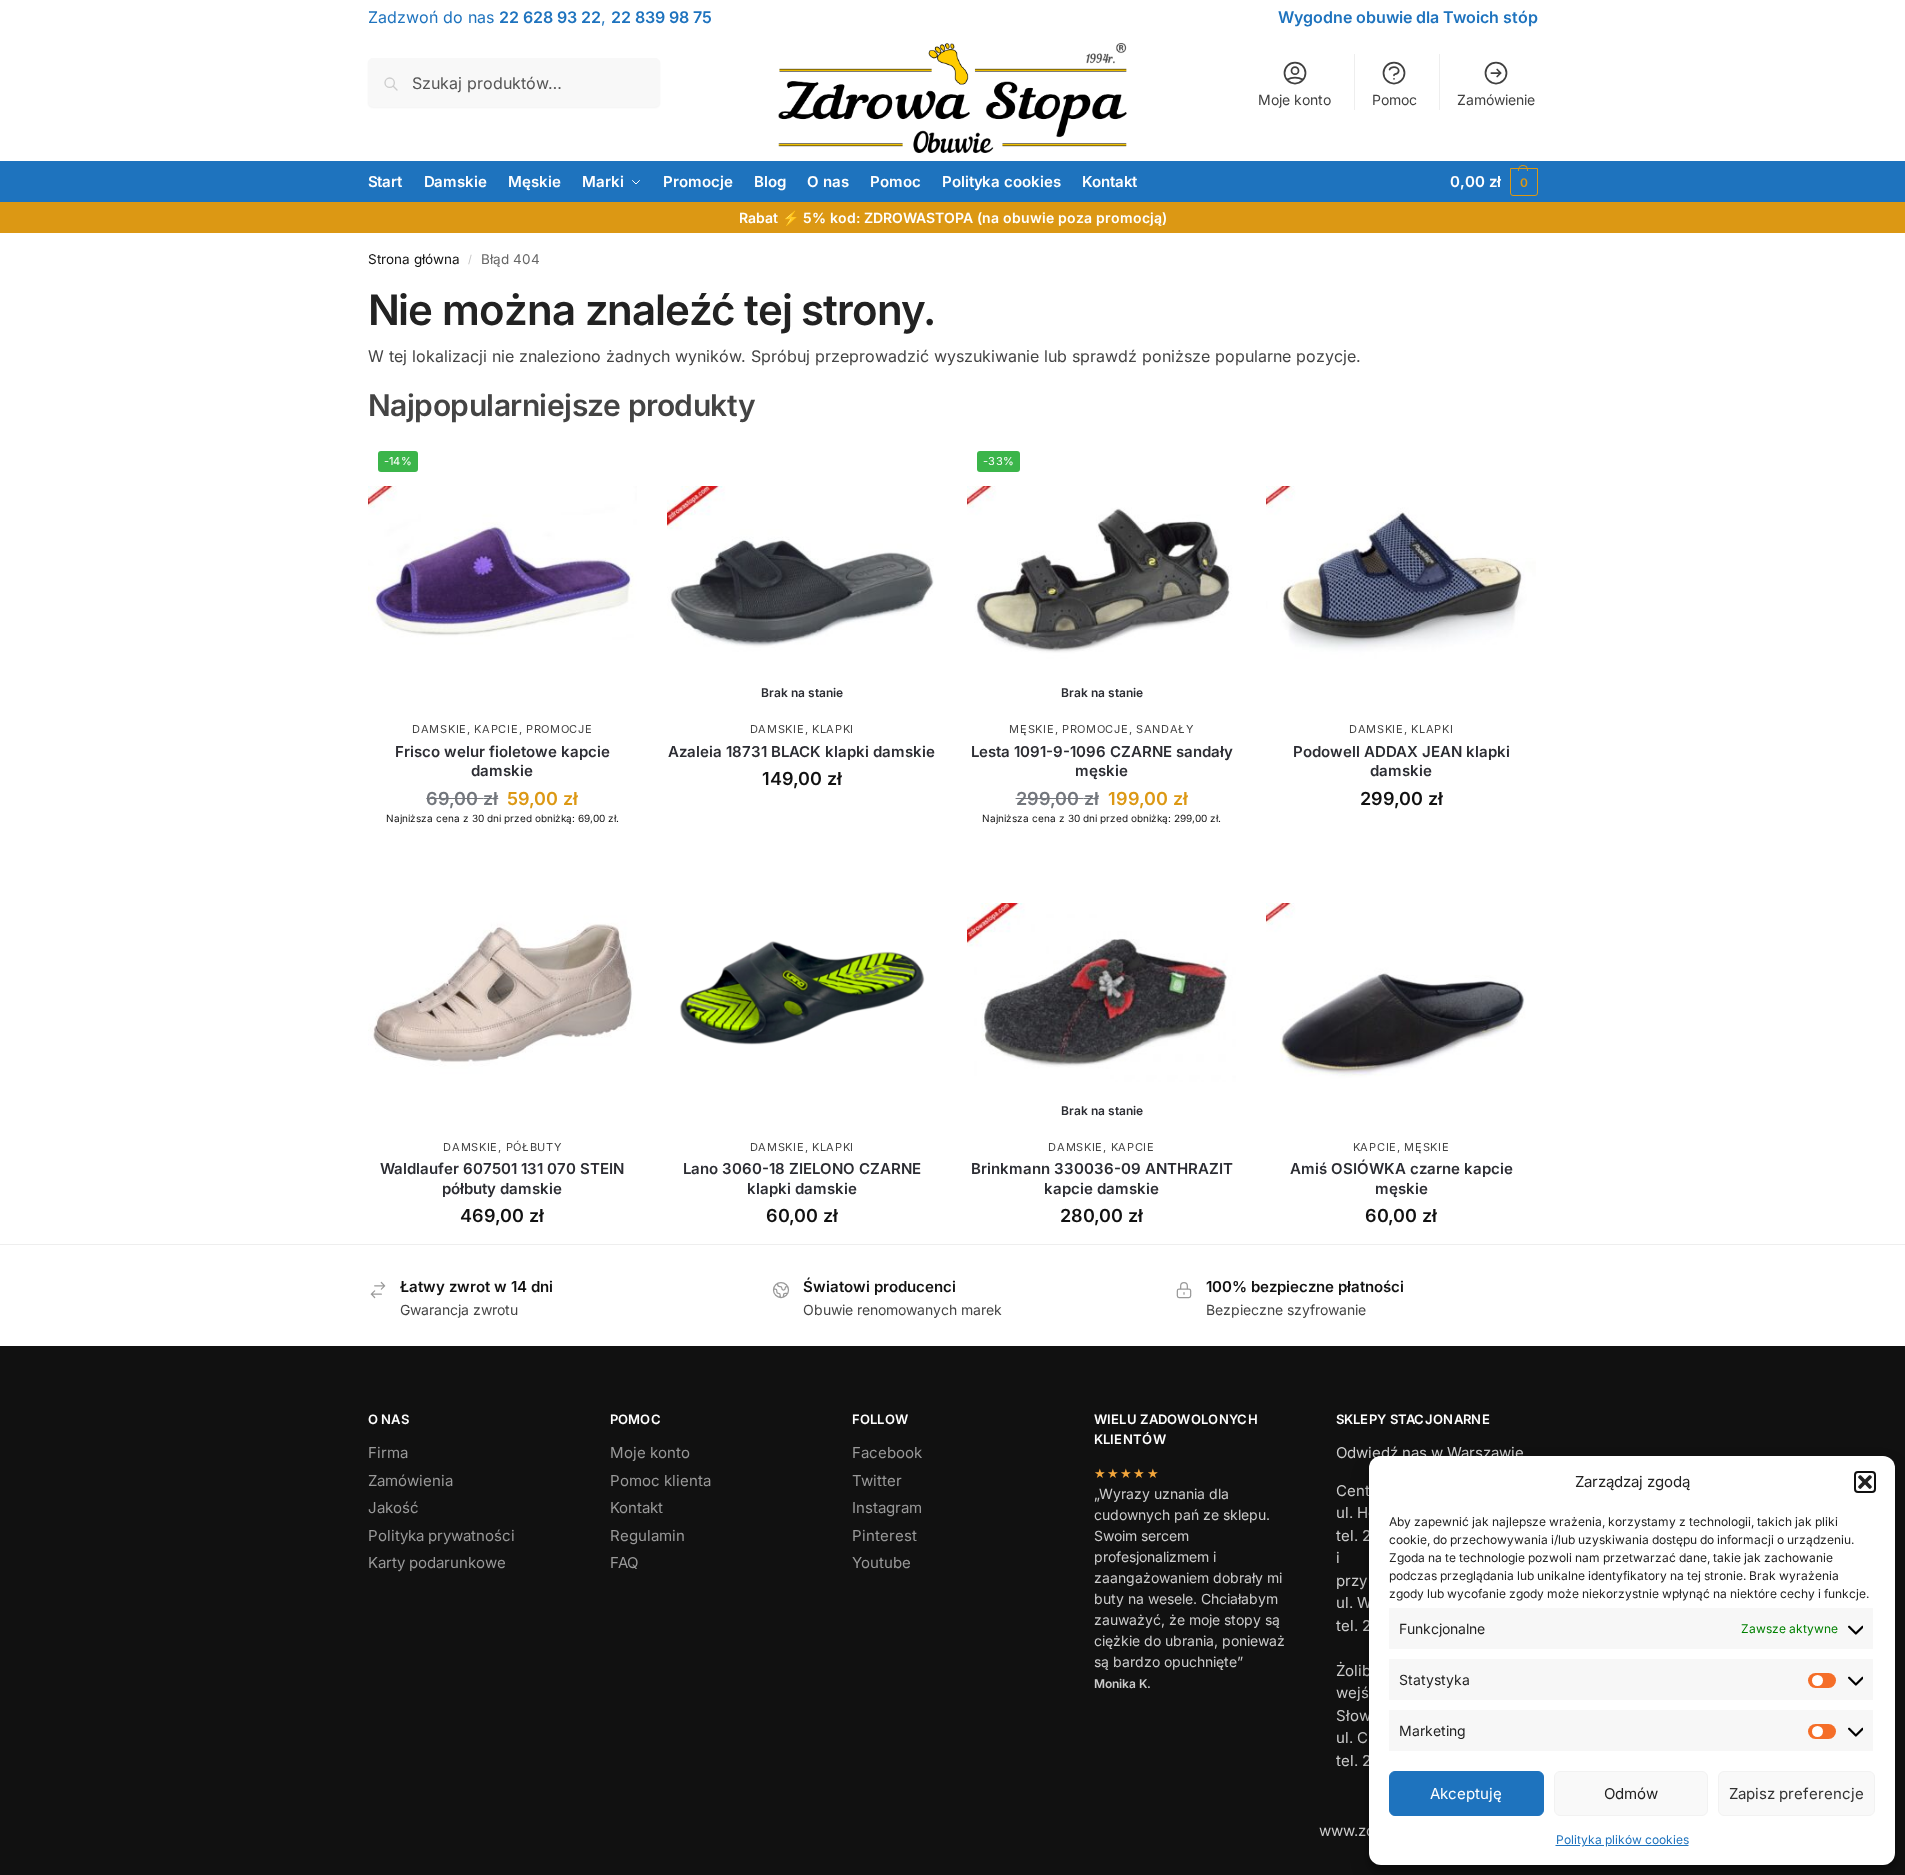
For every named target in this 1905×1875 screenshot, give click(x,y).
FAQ (624, 1562)
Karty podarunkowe (437, 1562)
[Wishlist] (607, 471)
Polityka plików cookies (1622, 1839)
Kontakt (636, 1507)
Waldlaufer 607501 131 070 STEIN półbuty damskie (502, 1178)
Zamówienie (1496, 99)
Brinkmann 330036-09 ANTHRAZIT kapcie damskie (1102, 1178)
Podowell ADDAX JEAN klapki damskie (1401, 761)
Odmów (1631, 1793)
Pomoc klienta (660, 1480)
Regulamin (647, 1535)
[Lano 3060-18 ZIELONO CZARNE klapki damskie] (802, 993)
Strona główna (414, 259)
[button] (1865, 1482)
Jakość (393, 1507)
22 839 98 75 (661, 17)
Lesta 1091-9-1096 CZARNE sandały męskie (1102, 761)
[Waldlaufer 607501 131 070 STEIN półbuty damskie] (503, 993)
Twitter (877, 1480)
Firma (388, 1452)
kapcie (496, 729)
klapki (833, 729)
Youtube (881, 1562)
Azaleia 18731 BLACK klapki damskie (801, 751)
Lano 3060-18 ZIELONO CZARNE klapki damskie (802, 1178)
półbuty (534, 1147)
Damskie (439, 729)
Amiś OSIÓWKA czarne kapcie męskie (1401, 1178)
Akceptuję (1466, 1793)
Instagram (887, 1507)
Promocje (559, 729)
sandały (1165, 729)
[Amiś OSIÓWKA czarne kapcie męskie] (1401, 993)
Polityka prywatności (441, 1535)
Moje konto (1294, 99)
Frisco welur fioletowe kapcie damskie (502, 761)
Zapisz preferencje (1796, 1793)
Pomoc (1394, 99)
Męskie (1031, 729)
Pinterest (884, 1535)
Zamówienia (410, 1480)
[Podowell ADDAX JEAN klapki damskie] (1401, 576)
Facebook (887, 1452)
